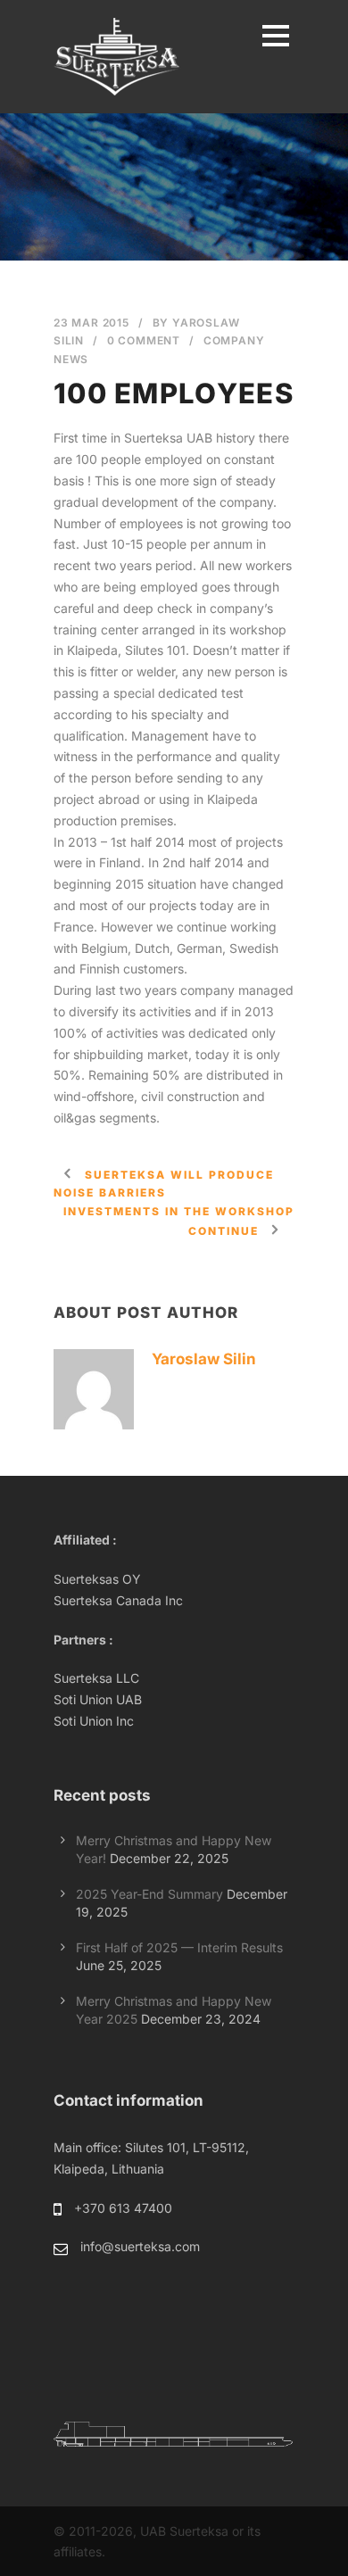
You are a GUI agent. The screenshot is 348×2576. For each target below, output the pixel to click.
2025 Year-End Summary (149, 1894)
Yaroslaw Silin (204, 1359)
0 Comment (144, 340)
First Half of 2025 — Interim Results (179, 1947)
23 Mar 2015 (91, 323)
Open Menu (275, 35)
